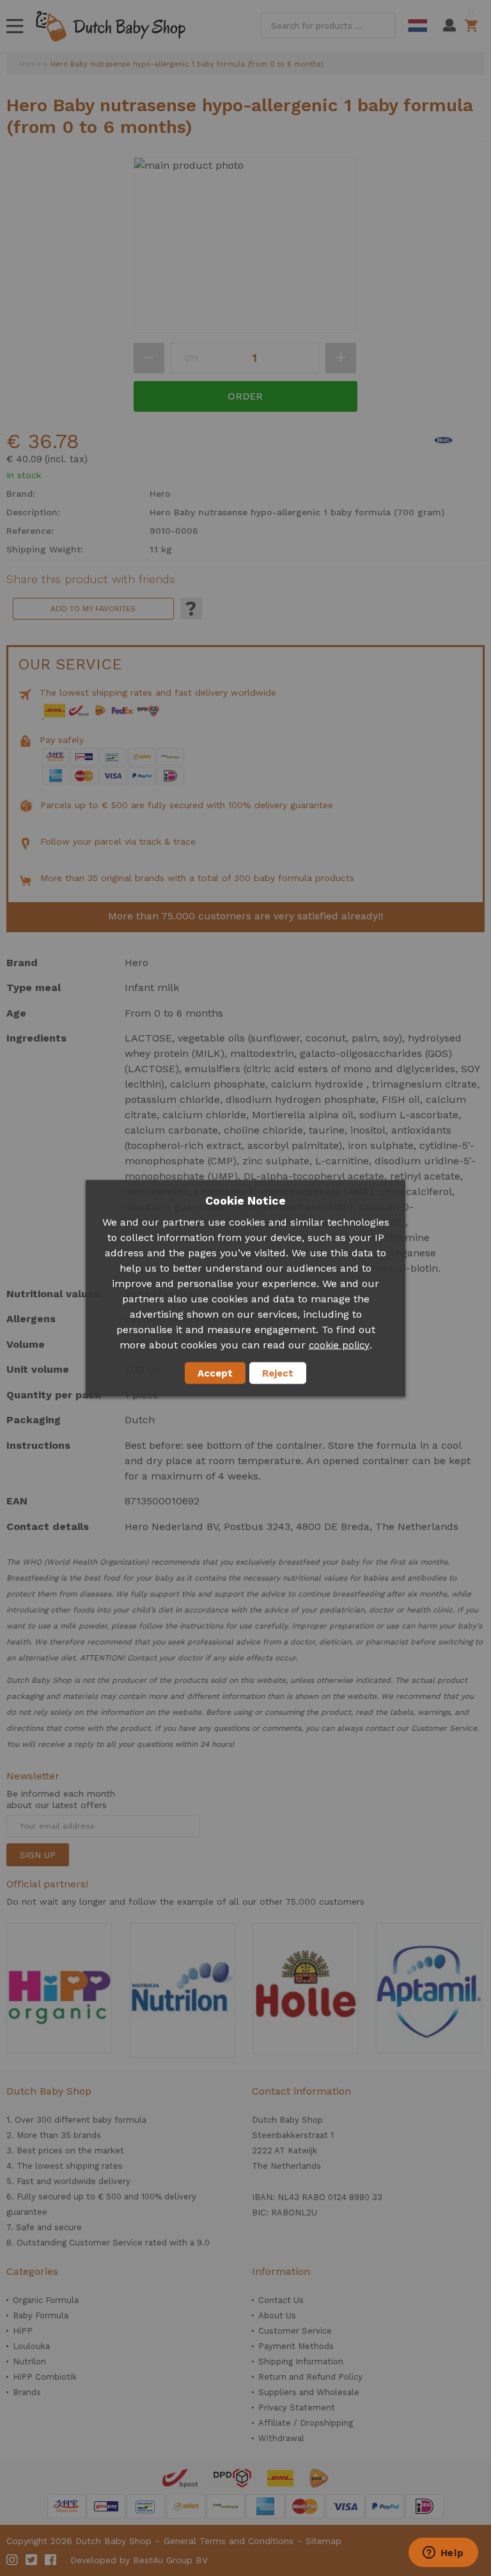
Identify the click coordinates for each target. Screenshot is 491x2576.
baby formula (120, 2120)
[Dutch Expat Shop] (111, 26)
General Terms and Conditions (229, 2541)
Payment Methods (296, 2346)
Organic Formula (46, 2300)
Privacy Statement (297, 2408)
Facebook (51, 2560)
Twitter (32, 2560)
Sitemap (323, 2541)
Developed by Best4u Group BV (139, 2560)
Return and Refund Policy (310, 2377)
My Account (449, 26)
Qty (191, 358)
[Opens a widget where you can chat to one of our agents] (443, 2554)
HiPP (23, 2331)
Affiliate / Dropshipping (306, 2423)
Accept (215, 1373)
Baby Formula (41, 2315)
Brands (27, 2392)
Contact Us (281, 2300)
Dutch (417, 26)
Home (30, 64)
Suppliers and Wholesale (309, 2392)
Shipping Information (301, 2361)
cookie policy (339, 1345)
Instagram (13, 2560)
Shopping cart (473, 26)
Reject (278, 1373)
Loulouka (31, 2346)
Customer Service (295, 2331)
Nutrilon (29, 2361)
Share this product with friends (91, 579)
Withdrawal (281, 2438)
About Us (277, 2315)
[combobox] (328, 26)
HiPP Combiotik (45, 2377)
